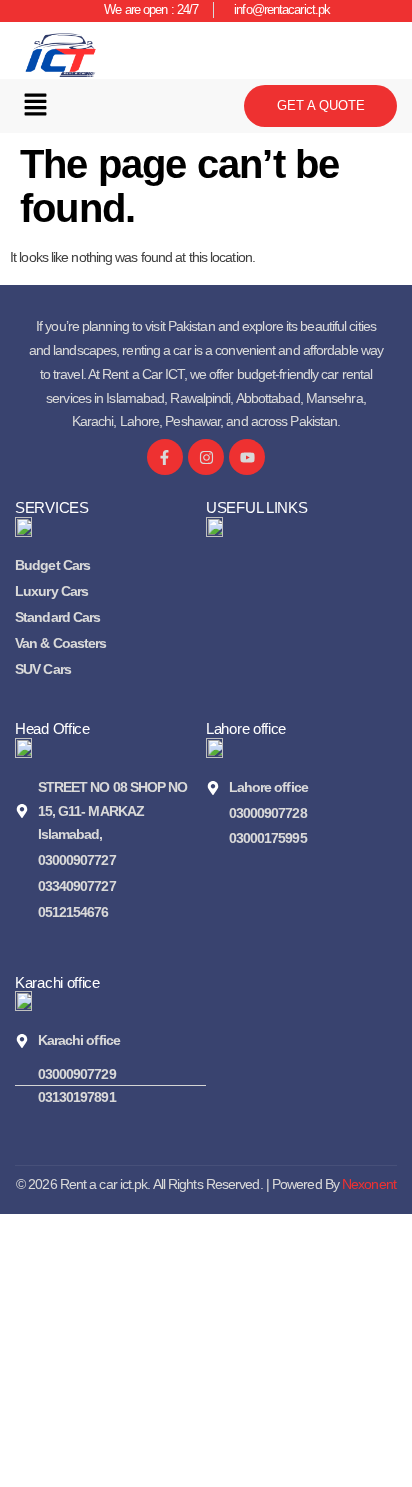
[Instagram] (206, 457)
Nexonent (369, 1184)
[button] (35, 106)
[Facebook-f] (165, 457)
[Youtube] (247, 457)
